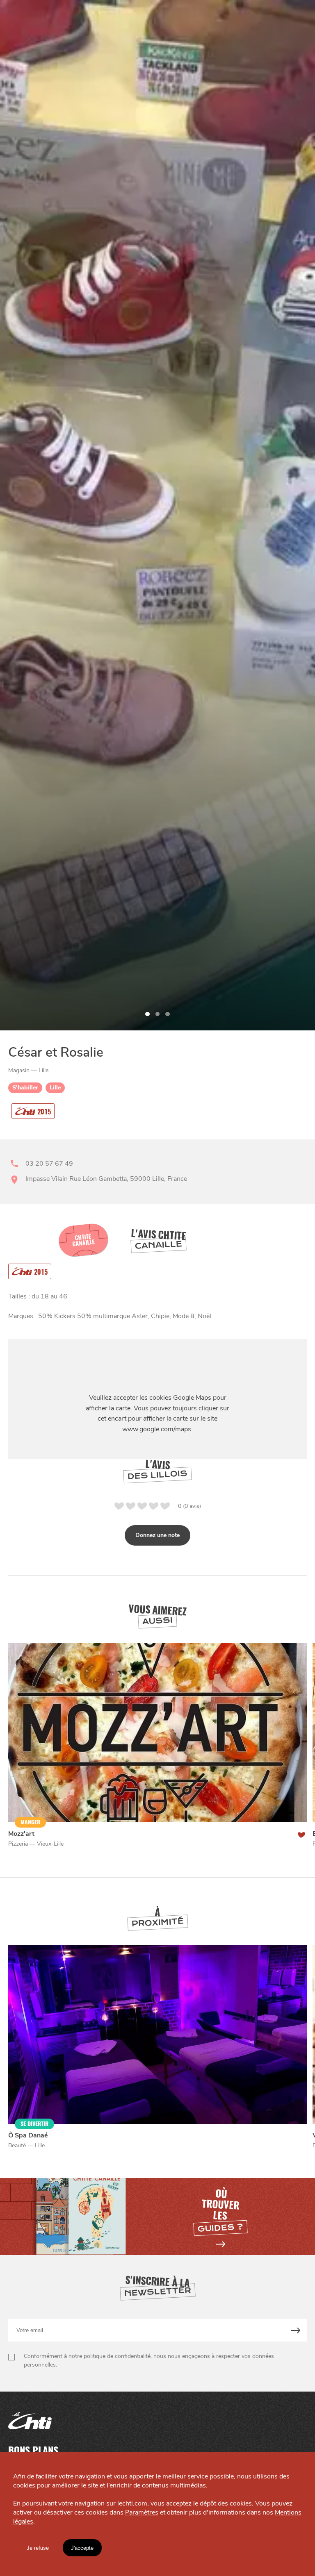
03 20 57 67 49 (49, 1164)
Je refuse (38, 2548)
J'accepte (82, 2548)
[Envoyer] (296, 2330)
